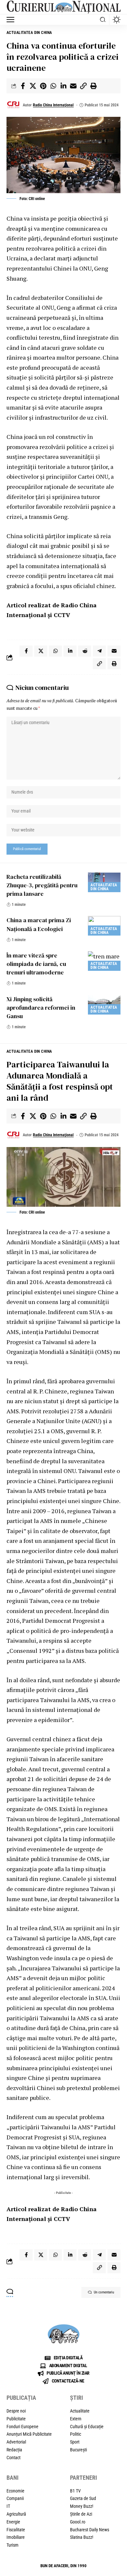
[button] (12, 20)
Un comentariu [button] (104, 2292)
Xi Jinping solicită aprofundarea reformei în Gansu (41, 1008)
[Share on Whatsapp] (53, 86)
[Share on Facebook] (23, 86)
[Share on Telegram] (99, 651)
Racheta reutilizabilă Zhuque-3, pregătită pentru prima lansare (42, 885)
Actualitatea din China (30, 33)
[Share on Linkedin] (63, 86)
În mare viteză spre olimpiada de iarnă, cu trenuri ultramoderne (36, 964)
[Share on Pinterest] (43, 86)
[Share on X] (33, 86)
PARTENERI (84, 2478)
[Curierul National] (63, 7)
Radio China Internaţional (53, 105)
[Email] (73, 86)
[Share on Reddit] (85, 651)
